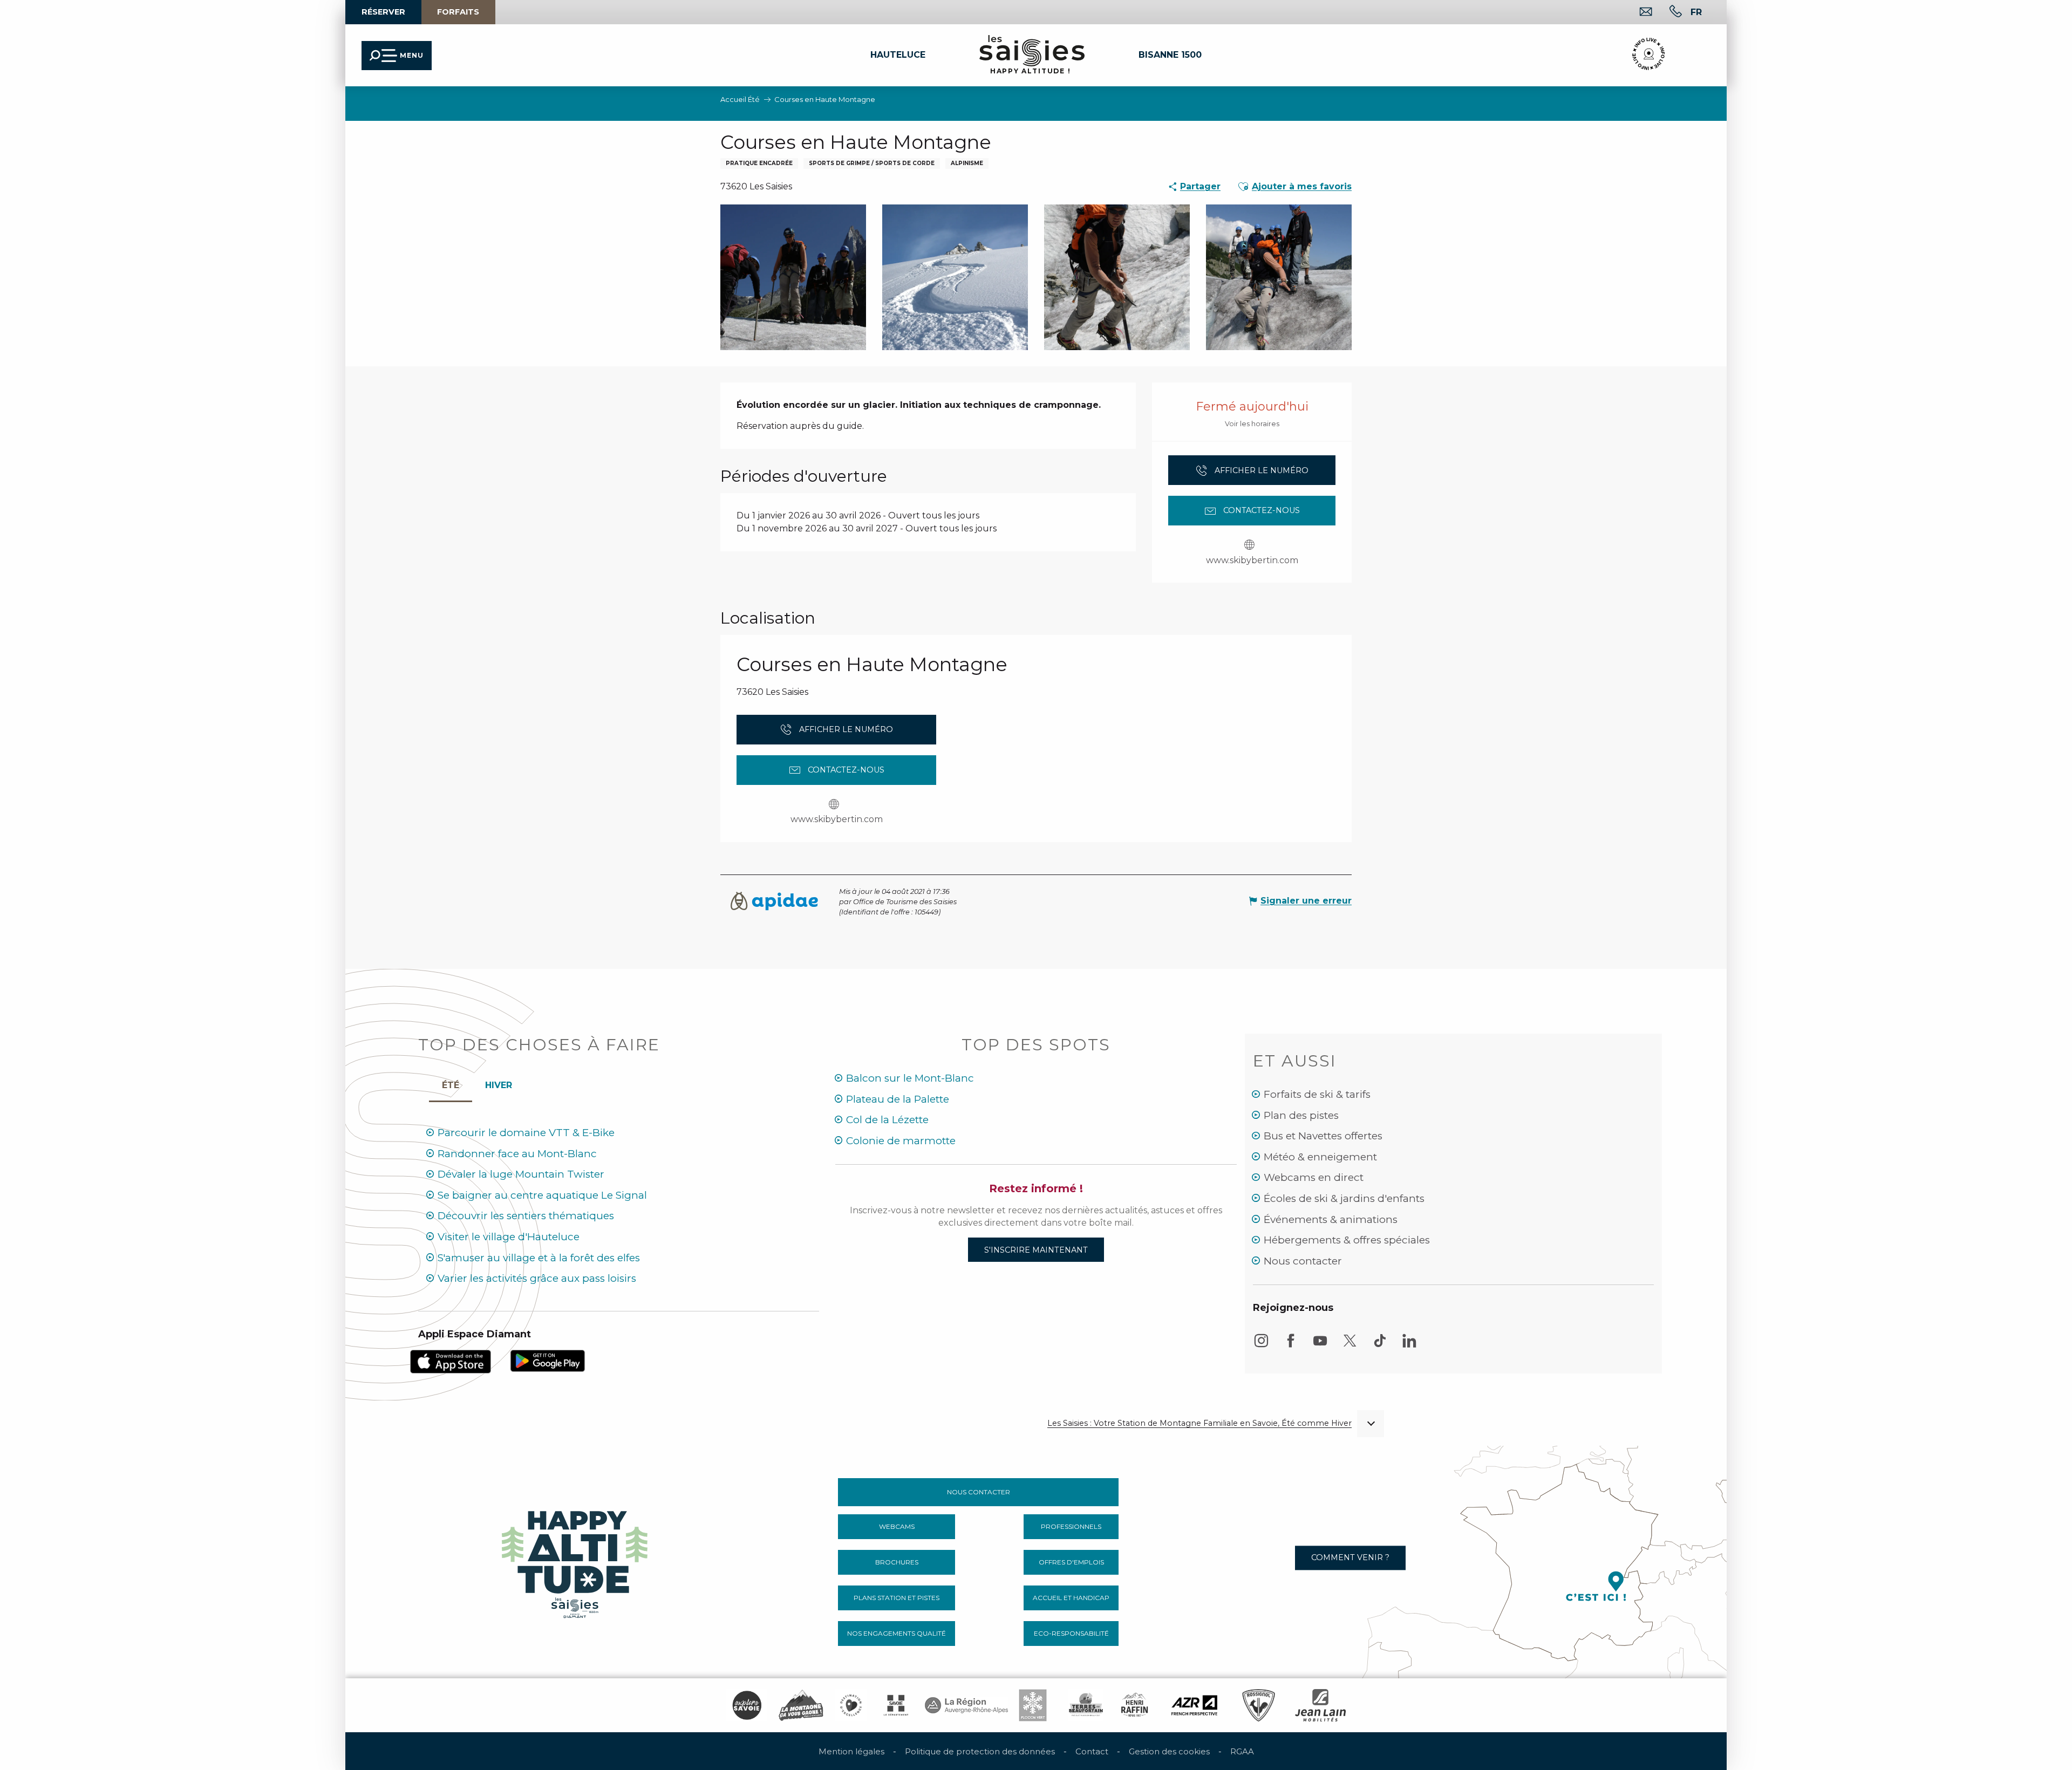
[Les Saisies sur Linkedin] (1409, 1346)
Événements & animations (1331, 1219)
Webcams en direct (1314, 1177)
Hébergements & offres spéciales (1347, 1240)
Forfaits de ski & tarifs (1317, 1094)
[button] (198, 103)
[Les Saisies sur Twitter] (1350, 1346)
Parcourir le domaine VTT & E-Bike (526, 1133)
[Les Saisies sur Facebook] (1291, 1346)
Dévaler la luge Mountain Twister (521, 1174)
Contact (1092, 1751)
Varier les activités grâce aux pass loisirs (537, 1278)
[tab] (499, 1083)
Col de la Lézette (887, 1120)
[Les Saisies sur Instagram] (1261, 1346)
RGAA (1242, 1751)
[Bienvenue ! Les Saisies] (576, 1561)
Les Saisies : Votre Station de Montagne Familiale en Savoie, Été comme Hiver (1199, 1423)
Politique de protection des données (980, 1751)
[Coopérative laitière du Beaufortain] (1086, 1705)
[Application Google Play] (548, 1360)
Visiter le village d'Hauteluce (509, 1237)
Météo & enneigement (1320, 1157)
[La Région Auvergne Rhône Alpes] (966, 1705)
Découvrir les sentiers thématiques (526, 1216)
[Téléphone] (1667, 13)
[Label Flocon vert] (1033, 1705)
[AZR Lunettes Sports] (1194, 1705)
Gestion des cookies (1169, 1751)
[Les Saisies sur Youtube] (1320, 1346)
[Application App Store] (451, 1361)
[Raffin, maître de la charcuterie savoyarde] (1135, 1705)
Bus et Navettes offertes (1323, 1136)
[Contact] (1637, 13)
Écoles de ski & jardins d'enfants (1344, 1198)
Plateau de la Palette (898, 1099)
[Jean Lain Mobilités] (1320, 1705)
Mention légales (851, 1751)
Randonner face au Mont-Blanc (517, 1154)
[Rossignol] (1259, 1705)
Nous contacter (1303, 1261)
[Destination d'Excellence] (851, 1705)
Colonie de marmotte (901, 1141)
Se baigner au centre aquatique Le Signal (542, 1195)
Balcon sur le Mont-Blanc (910, 1078)
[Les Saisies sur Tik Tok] (1380, 1346)
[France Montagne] (801, 1705)
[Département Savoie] (896, 1705)
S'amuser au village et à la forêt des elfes (539, 1258)
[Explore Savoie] (747, 1705)
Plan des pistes (1301, 1115)
